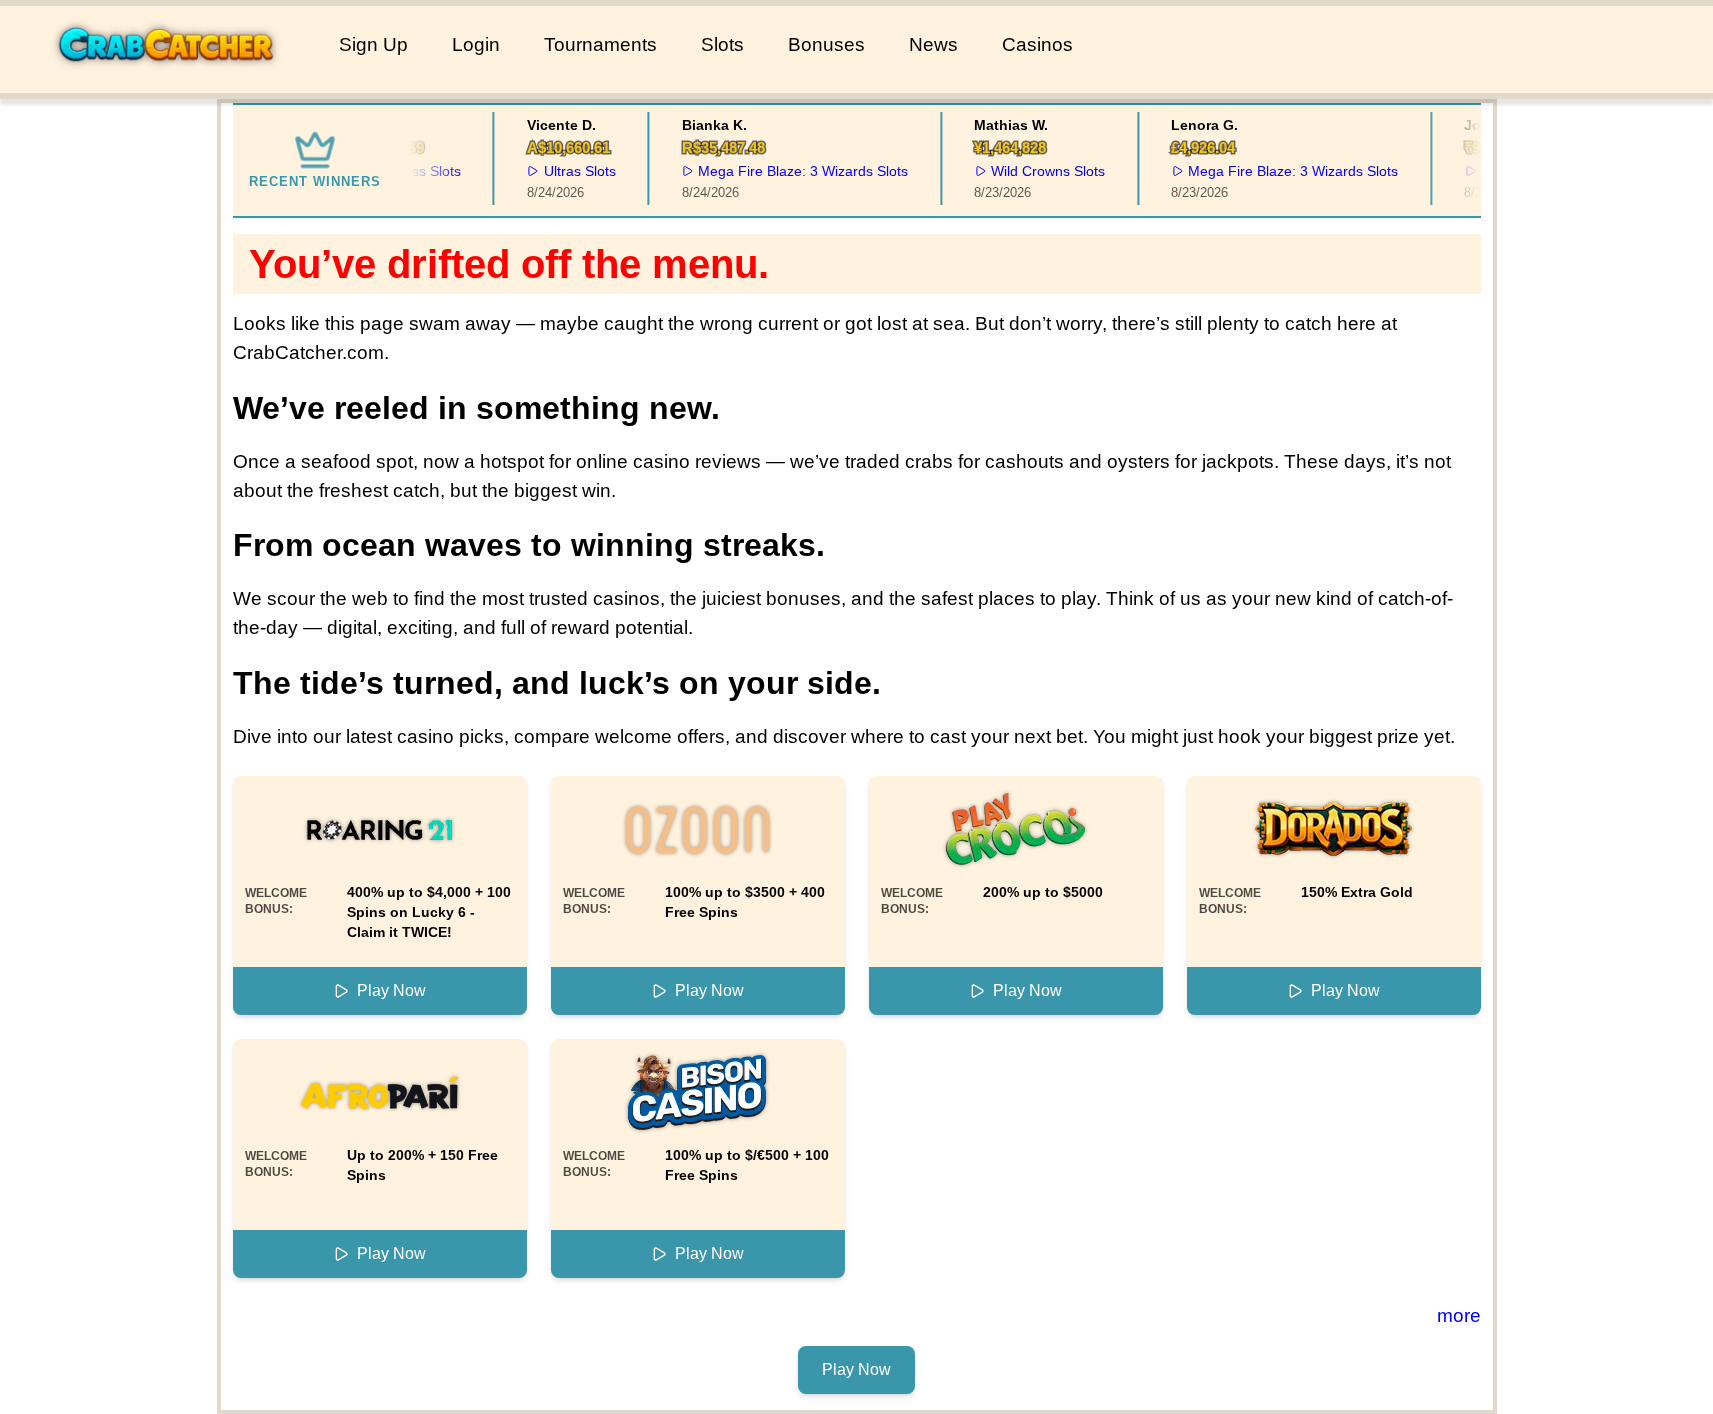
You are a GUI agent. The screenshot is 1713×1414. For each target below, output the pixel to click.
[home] (165, 79)
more (1459, 1315)
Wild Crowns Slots (1037, 171)
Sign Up (373, 44)
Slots (722, 44)
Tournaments (600, 44)
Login (476, 44)
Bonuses (826, 44)
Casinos (1037, 44)
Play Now (391, 990)
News (933, 44)
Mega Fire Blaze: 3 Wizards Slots (792, 171)
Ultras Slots (568, 171)
